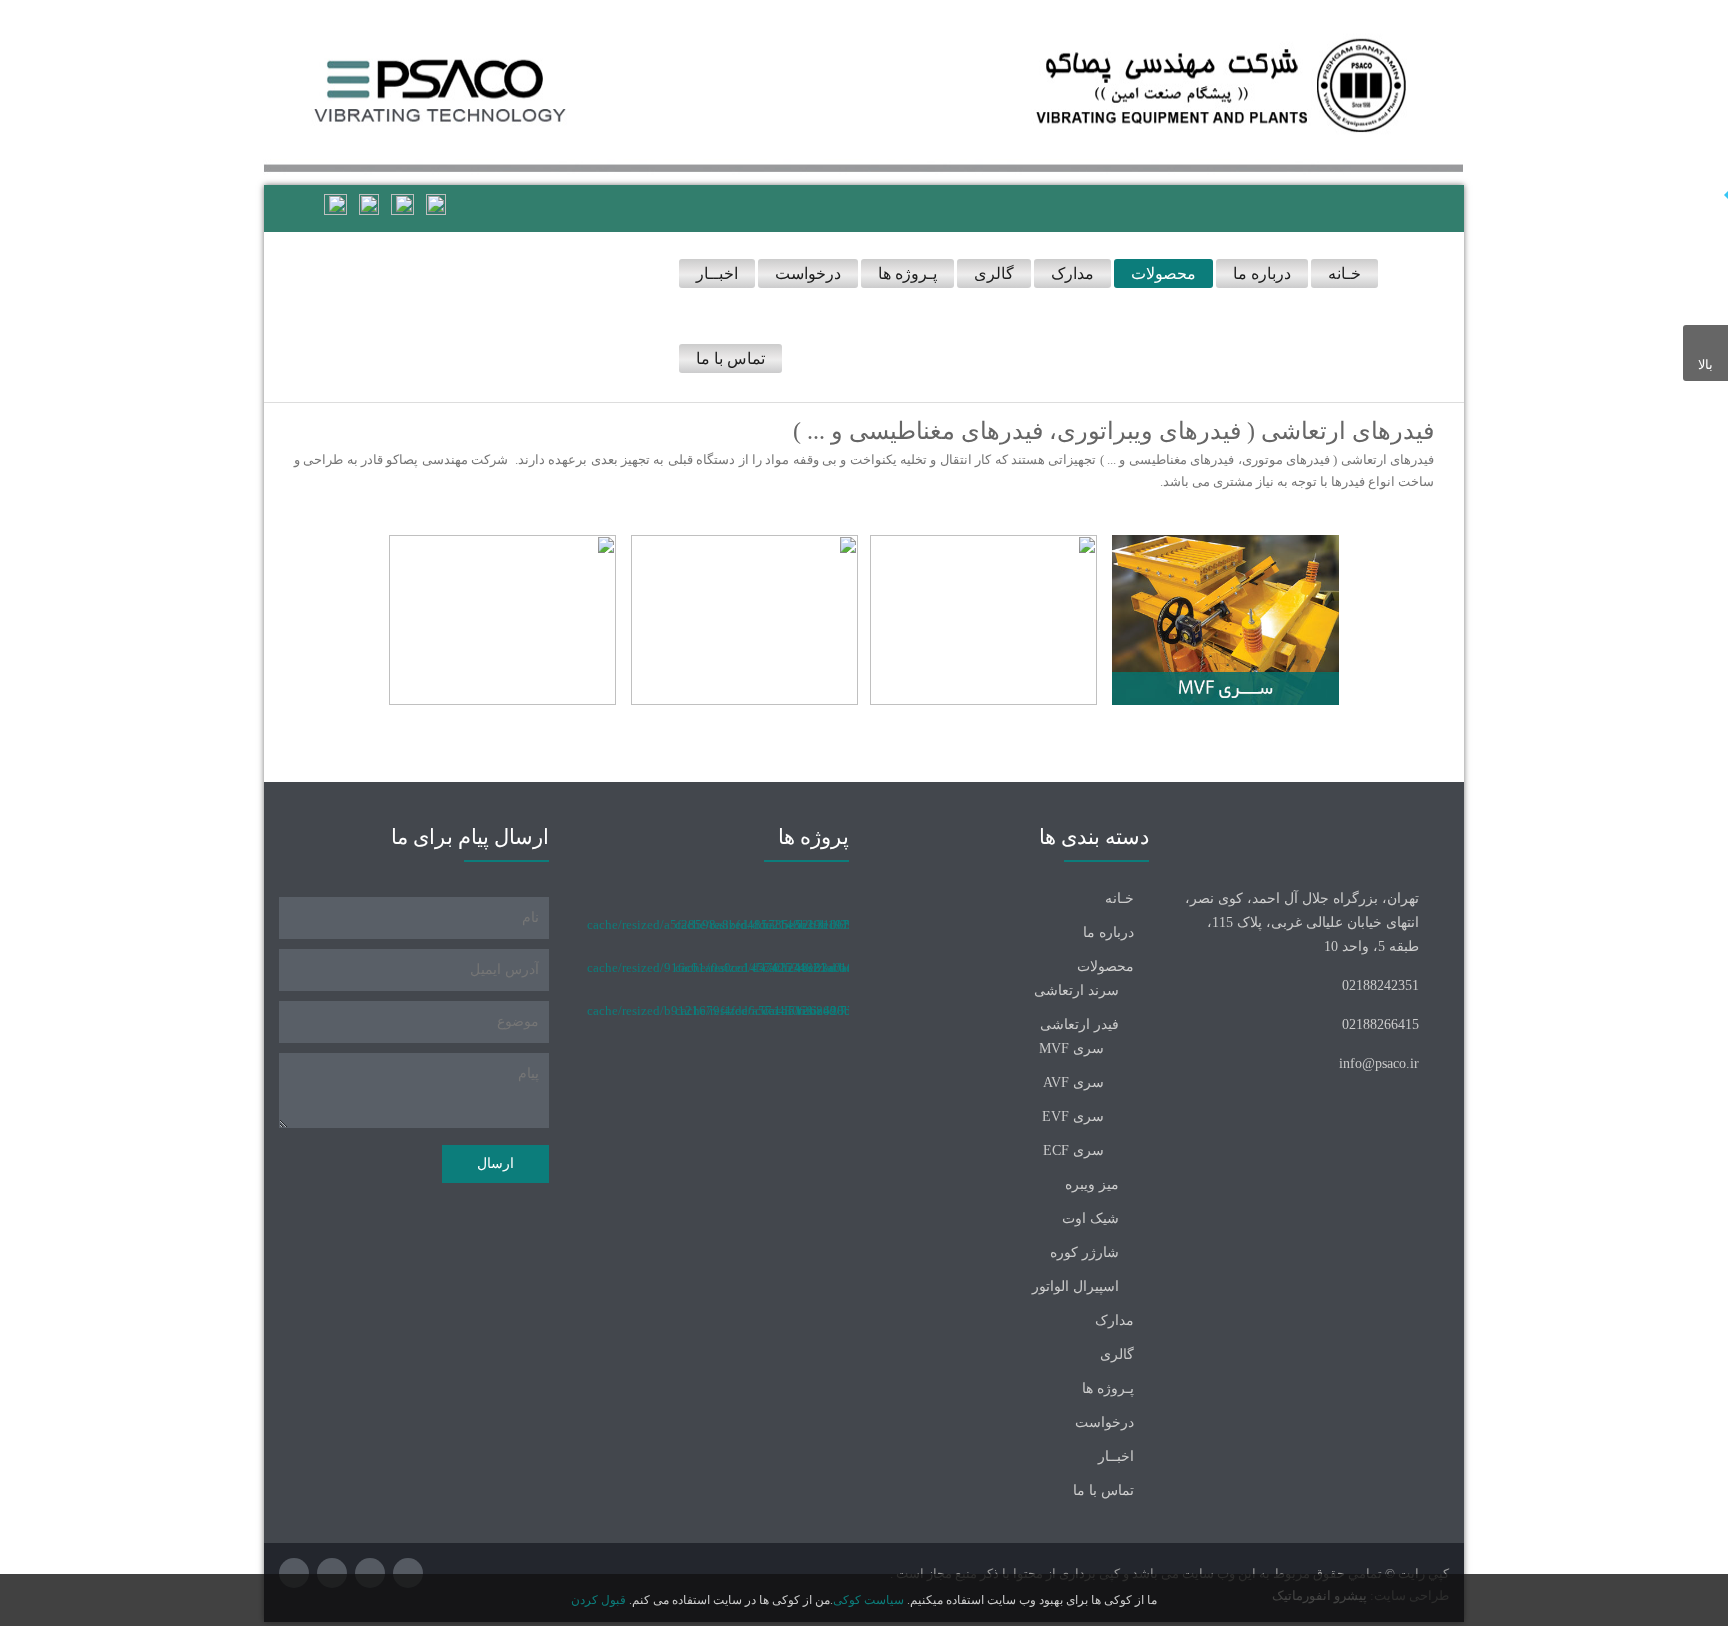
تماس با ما (1103, 1490)
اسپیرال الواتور (1075, 1286)
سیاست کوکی (868, 1600)
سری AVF (1073, 1082)
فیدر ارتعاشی (1079, 1024)
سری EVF (1073, 1116)
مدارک (1114, 1320)
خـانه (1119, 898)
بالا (1705, 364)
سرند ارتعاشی (1076, 990)
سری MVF (1071, 1048)
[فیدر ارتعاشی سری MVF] (1225, 618)
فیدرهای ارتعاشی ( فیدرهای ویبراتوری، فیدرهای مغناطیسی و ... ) (1113, 431)
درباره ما (1108, 932)
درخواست (1104, 1422)
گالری (1117, 1354)
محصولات (1105, 966)
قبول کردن (598, 1600)
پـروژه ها (1108, 1388)
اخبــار (1116, 1456)
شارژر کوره (1084, 1252)
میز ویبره (1092, 1184)
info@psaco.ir (1379, 1063)
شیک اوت (1090, 1218)
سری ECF (1073, 1150)
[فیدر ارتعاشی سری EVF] (744, 618)
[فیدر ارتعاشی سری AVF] (983, 618)
